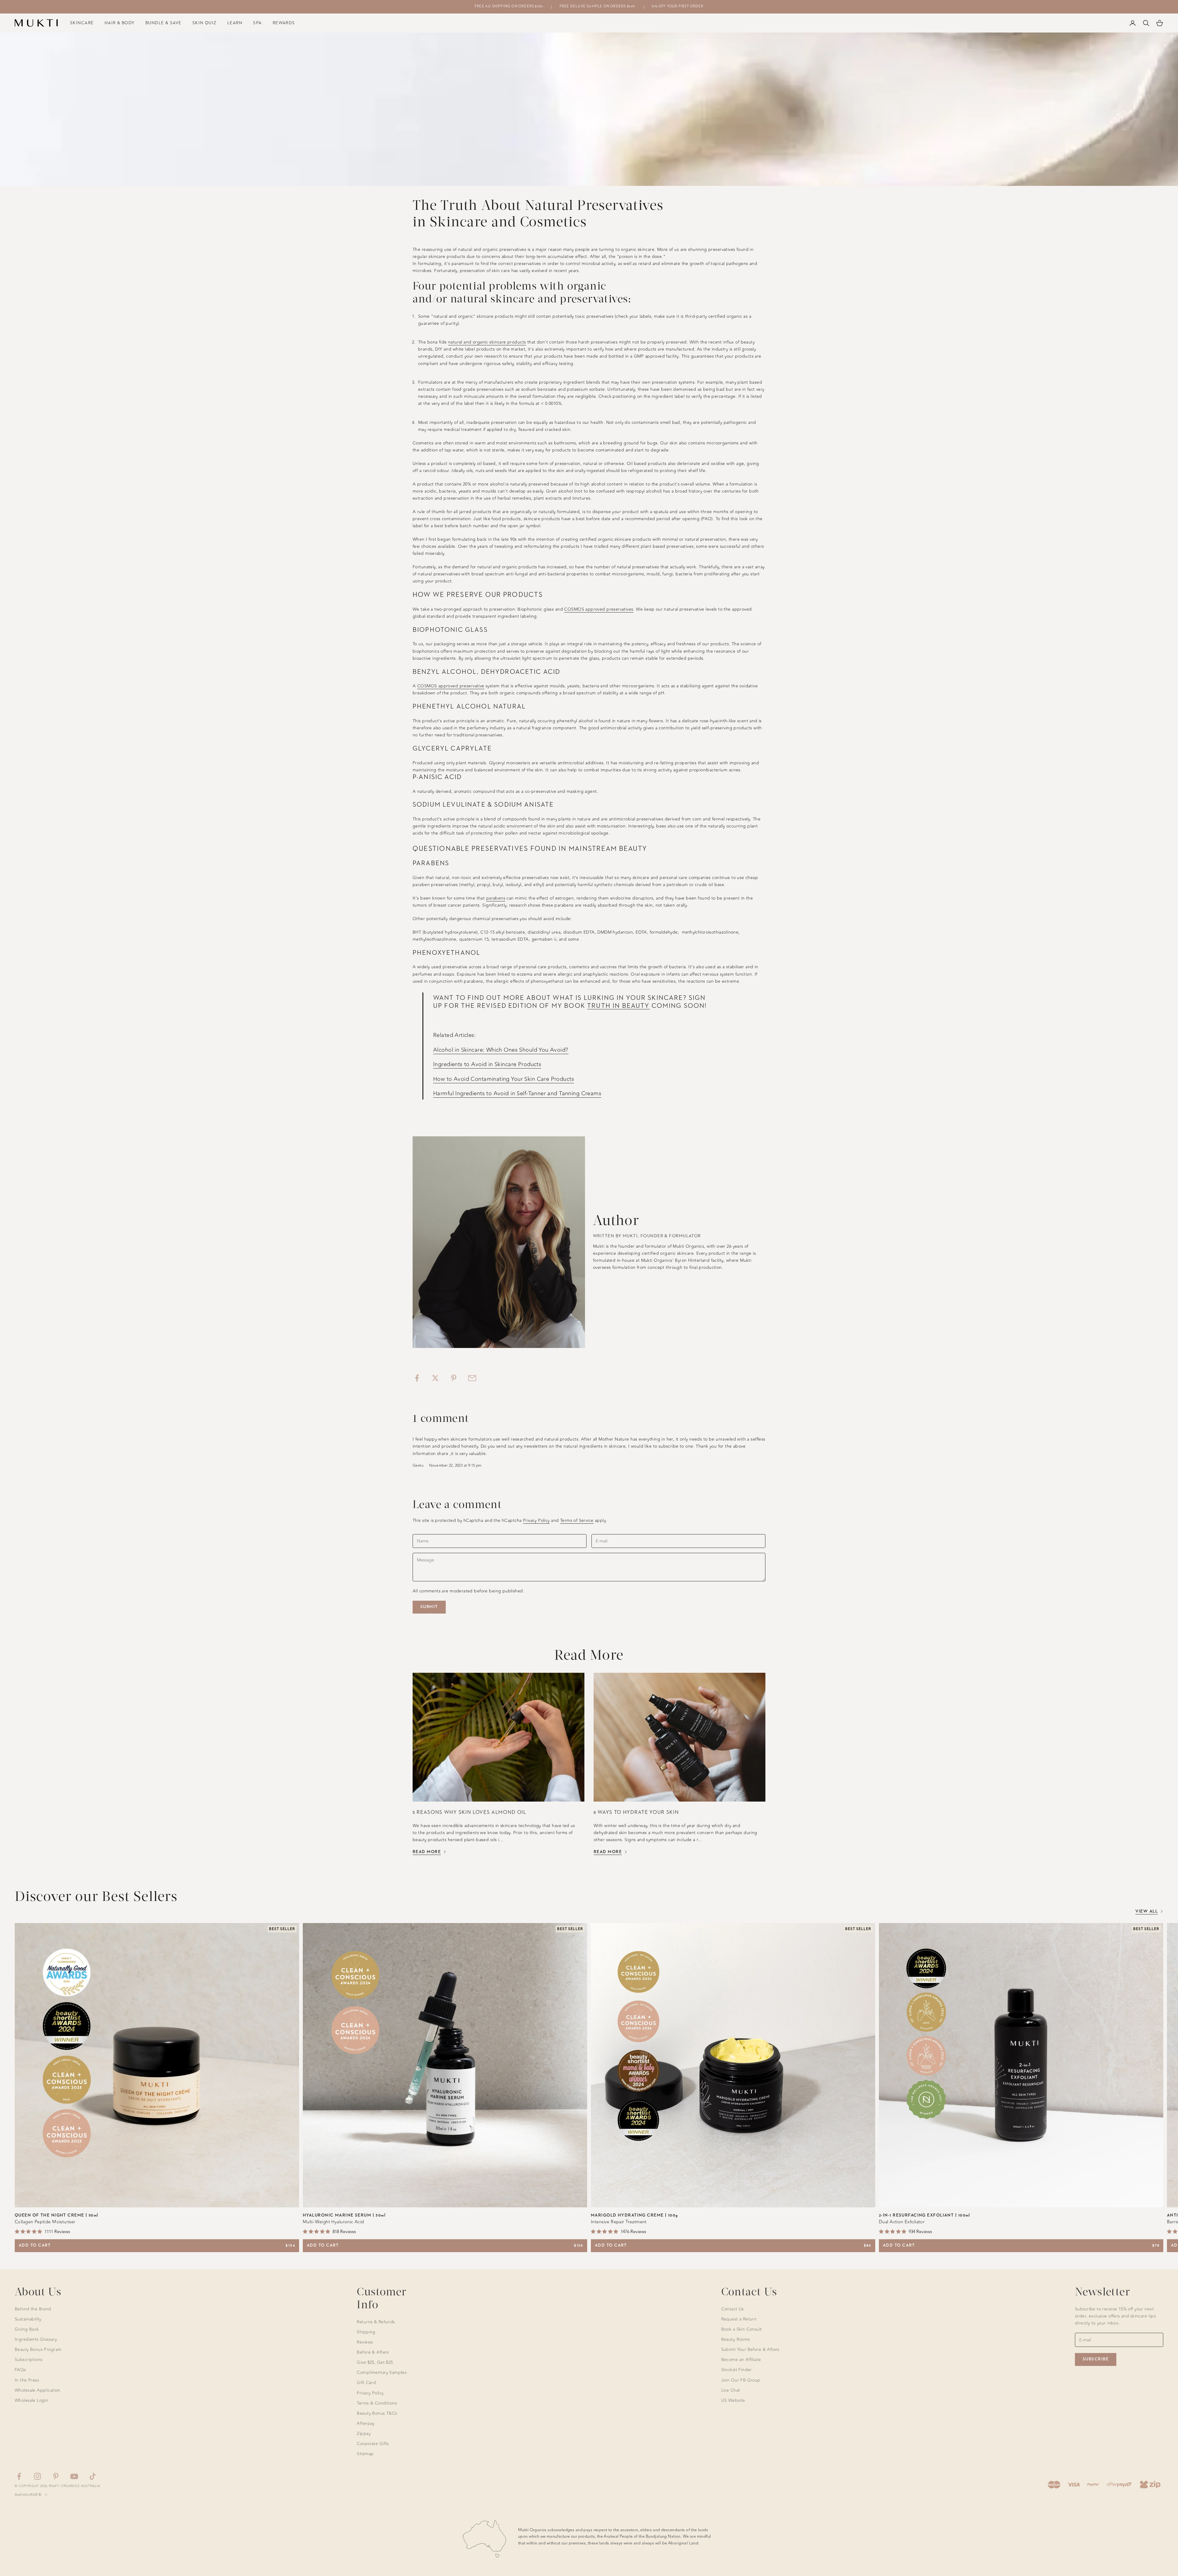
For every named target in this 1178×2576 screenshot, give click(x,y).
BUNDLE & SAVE (164, 23)
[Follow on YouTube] (74, 2476)
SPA (257, 23)
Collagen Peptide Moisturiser (45, 2222)
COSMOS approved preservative (451, 686)
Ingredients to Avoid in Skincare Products (487, 1064)
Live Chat (731, 2390)
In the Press (27, 2380)
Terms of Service (577, 1520)
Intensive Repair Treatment (619, 2222)
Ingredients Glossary (36, 2339)
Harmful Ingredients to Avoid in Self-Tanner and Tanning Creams (517, 1093)
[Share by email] (472, 1378)
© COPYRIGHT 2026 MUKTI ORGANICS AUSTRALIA (58, 2486)
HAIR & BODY (120, 23)
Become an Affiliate (741, 2360)
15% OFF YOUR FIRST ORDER (678, 6)
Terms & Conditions (377, 2403)
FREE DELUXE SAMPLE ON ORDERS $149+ (598, 6)
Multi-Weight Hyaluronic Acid (333, 2222)
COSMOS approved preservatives (599, 609)
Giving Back (27, 2329)
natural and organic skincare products (487, 342)
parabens (496, 898)
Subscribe (1096, 2359)
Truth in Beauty (618, 1006)
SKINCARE (82, 23)
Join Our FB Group (741, 2380)
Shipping (366, 2332)
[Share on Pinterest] (454, 1378)
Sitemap (365, 2454)
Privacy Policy (536, 1520)
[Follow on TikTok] (93, 2476)
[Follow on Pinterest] (56, 2476)
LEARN (235, 23)
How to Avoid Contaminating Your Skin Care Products (504, 1079)
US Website (733, 2400)
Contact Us (733, 2309)
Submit (429, 1607)
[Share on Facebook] (417, 1378)
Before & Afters (373, 2352)
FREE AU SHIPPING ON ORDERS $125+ (509, 6)
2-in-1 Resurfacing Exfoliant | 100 (925, 2215)
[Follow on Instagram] (37, 2476)
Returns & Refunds (376, 2322)
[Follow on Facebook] (19, 2476)
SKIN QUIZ (204, 23)
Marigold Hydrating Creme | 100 (634, 2215)
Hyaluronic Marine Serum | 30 (344, 2215)
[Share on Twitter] (435, 1378)
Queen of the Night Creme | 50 (57, 2215)
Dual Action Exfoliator (902, 2222)
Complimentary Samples (382, 2373)
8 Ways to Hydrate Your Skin (636, 1812)
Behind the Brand (33, 2309)
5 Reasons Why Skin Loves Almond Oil (470, 1812)
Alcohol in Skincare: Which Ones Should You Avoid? (501, 1050)
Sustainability (28, 2319)
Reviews (365, 2342)
